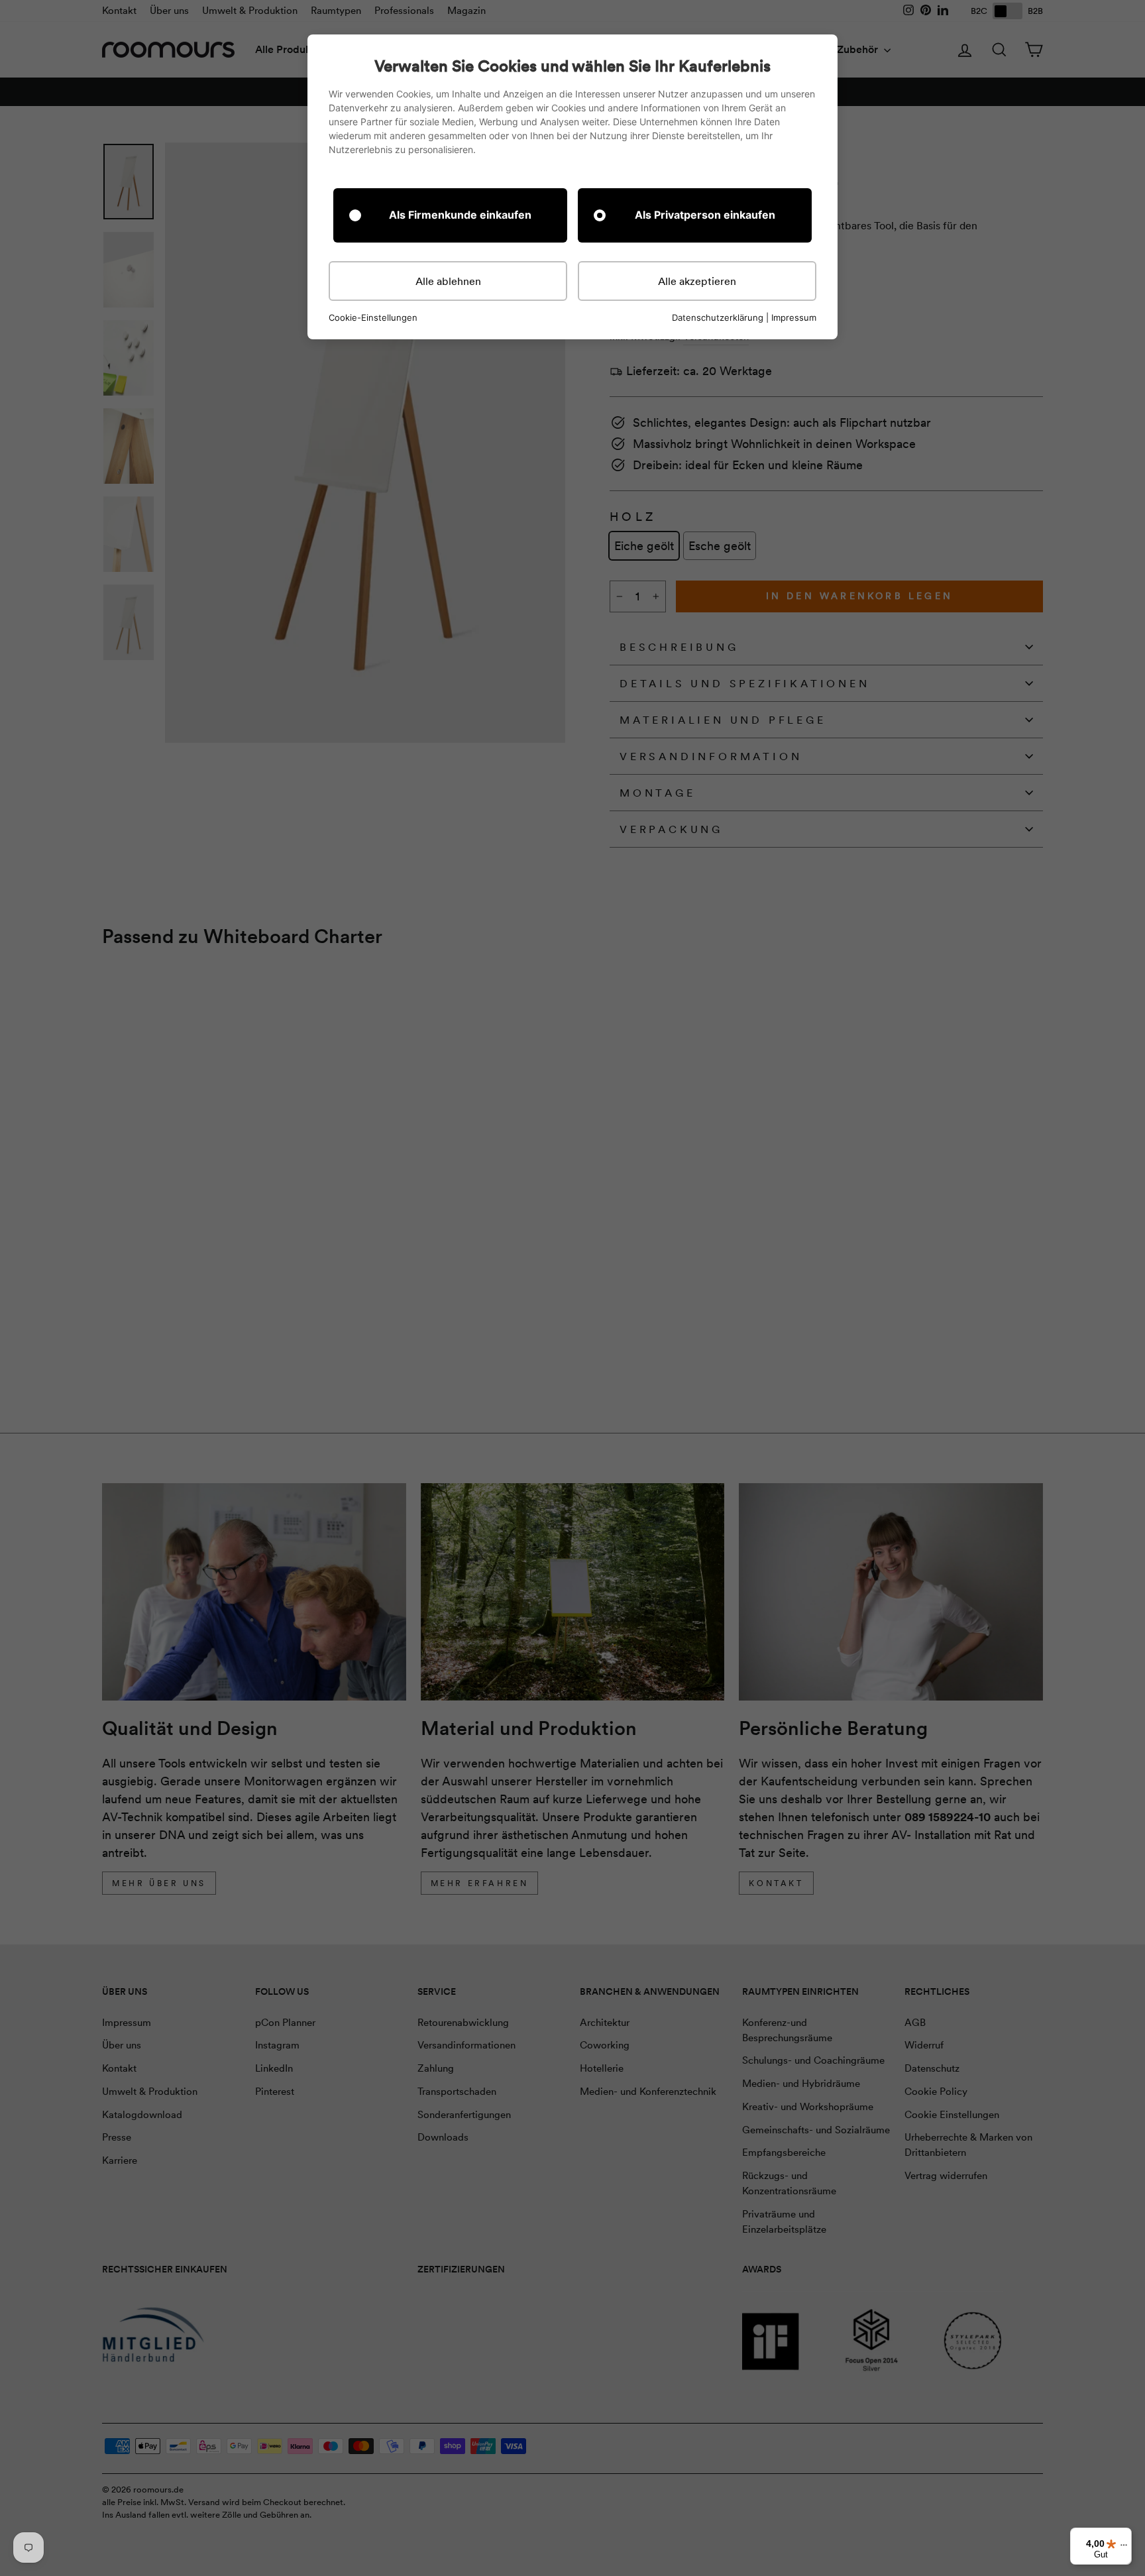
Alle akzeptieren (697, 281)
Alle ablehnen (448, 281)
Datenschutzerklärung (718, 317)
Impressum (794, 317)
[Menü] (1124, 2548)
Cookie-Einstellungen (373, 318)
